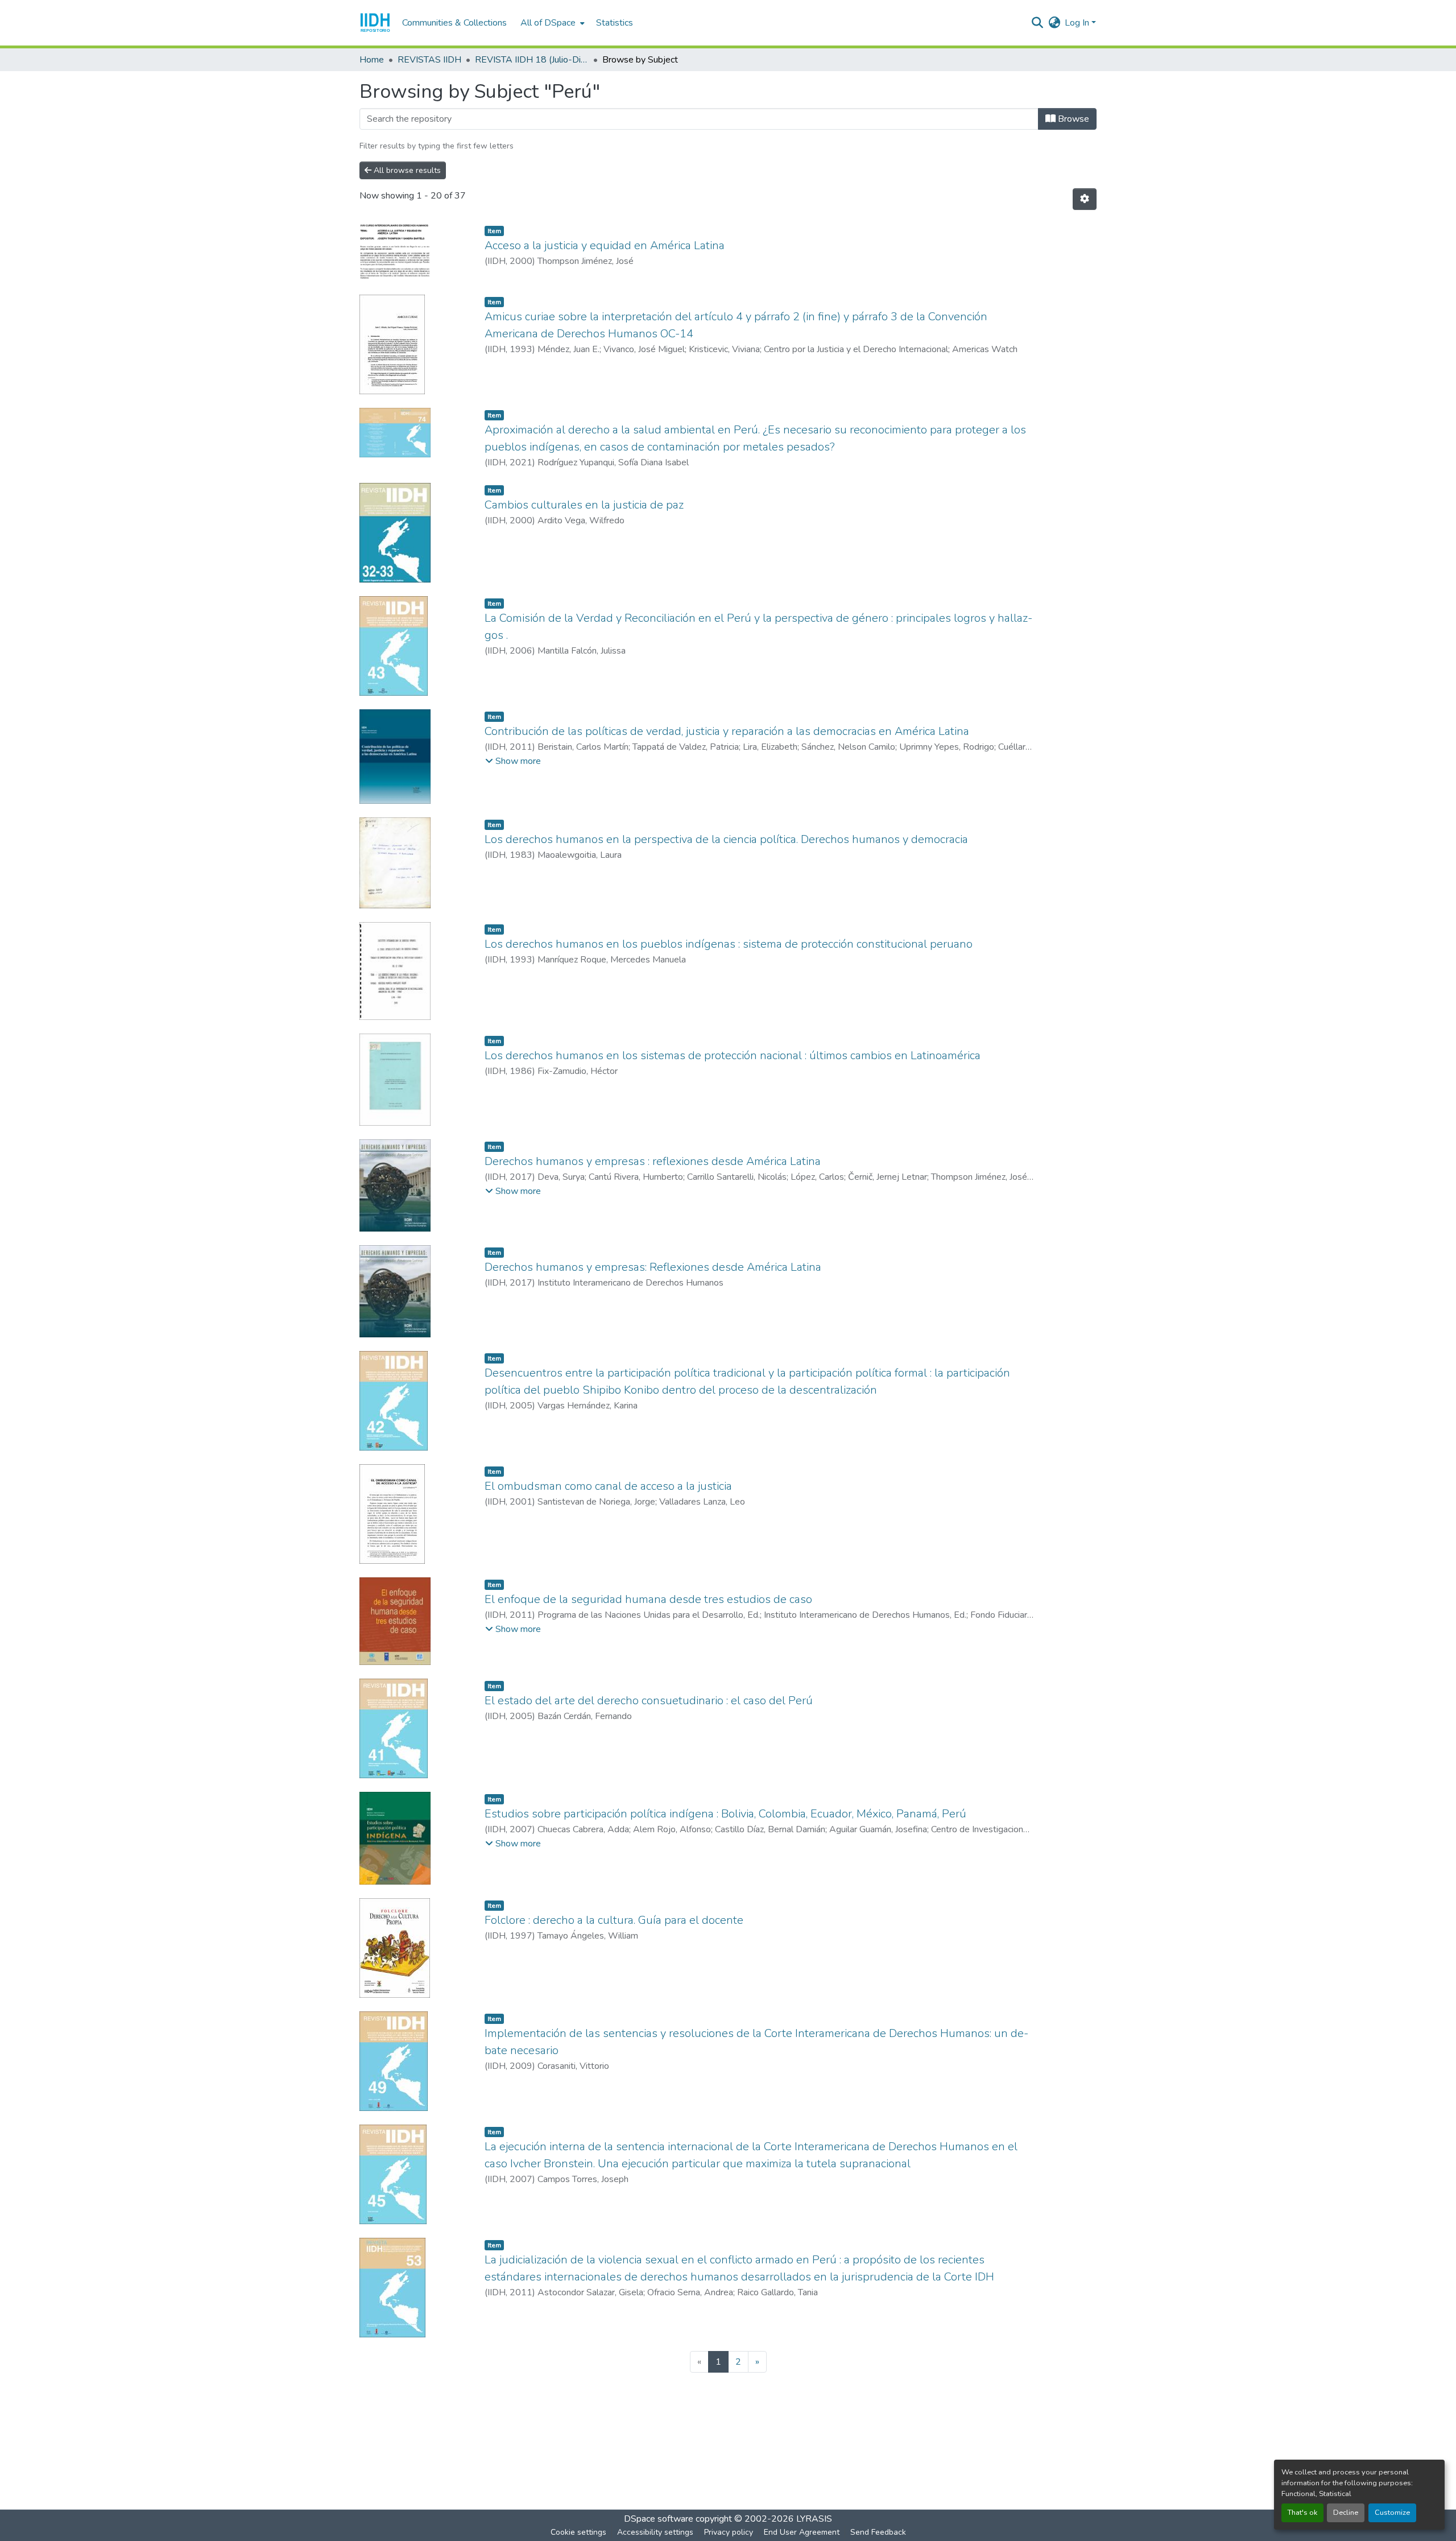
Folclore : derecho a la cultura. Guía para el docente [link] (614, 1920)
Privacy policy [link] (729, 2532)
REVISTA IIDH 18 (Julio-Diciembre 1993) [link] (532, 60)
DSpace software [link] (659, 2519)
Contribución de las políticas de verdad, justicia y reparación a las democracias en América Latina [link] (727, 731)
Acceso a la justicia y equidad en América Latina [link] (605, 245)
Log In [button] (1078, 23)
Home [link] (372, 60)
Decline (1346, 2513)
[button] (375, 23)
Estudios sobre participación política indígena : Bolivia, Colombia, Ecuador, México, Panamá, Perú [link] (725, 1814)
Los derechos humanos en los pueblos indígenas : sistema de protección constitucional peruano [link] (729, 944)
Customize (1392, 2513)
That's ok (1302, 2513)
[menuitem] (551, 23)
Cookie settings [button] (578, 2532)
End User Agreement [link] (802, 2532)
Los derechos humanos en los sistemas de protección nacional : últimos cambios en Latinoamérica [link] (733, 1055)
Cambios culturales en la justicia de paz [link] (584, 505)
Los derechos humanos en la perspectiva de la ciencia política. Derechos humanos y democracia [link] (726, 839)
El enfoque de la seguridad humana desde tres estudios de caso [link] (648, 1599)
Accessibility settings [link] (655, 2532)
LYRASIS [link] (814, 2519)
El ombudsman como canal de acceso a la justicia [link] (608, 1486)
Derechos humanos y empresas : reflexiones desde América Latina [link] (653, 1161)
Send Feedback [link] (878, 2532)
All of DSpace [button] (548, 23)
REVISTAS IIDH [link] (429, 60)
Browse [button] (1072, 119)
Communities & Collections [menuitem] (454, 23)
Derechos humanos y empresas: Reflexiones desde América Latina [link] (653, 1267)
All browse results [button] (406, 170)
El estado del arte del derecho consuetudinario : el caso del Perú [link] (649, 1701)
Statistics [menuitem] (615, 23)
